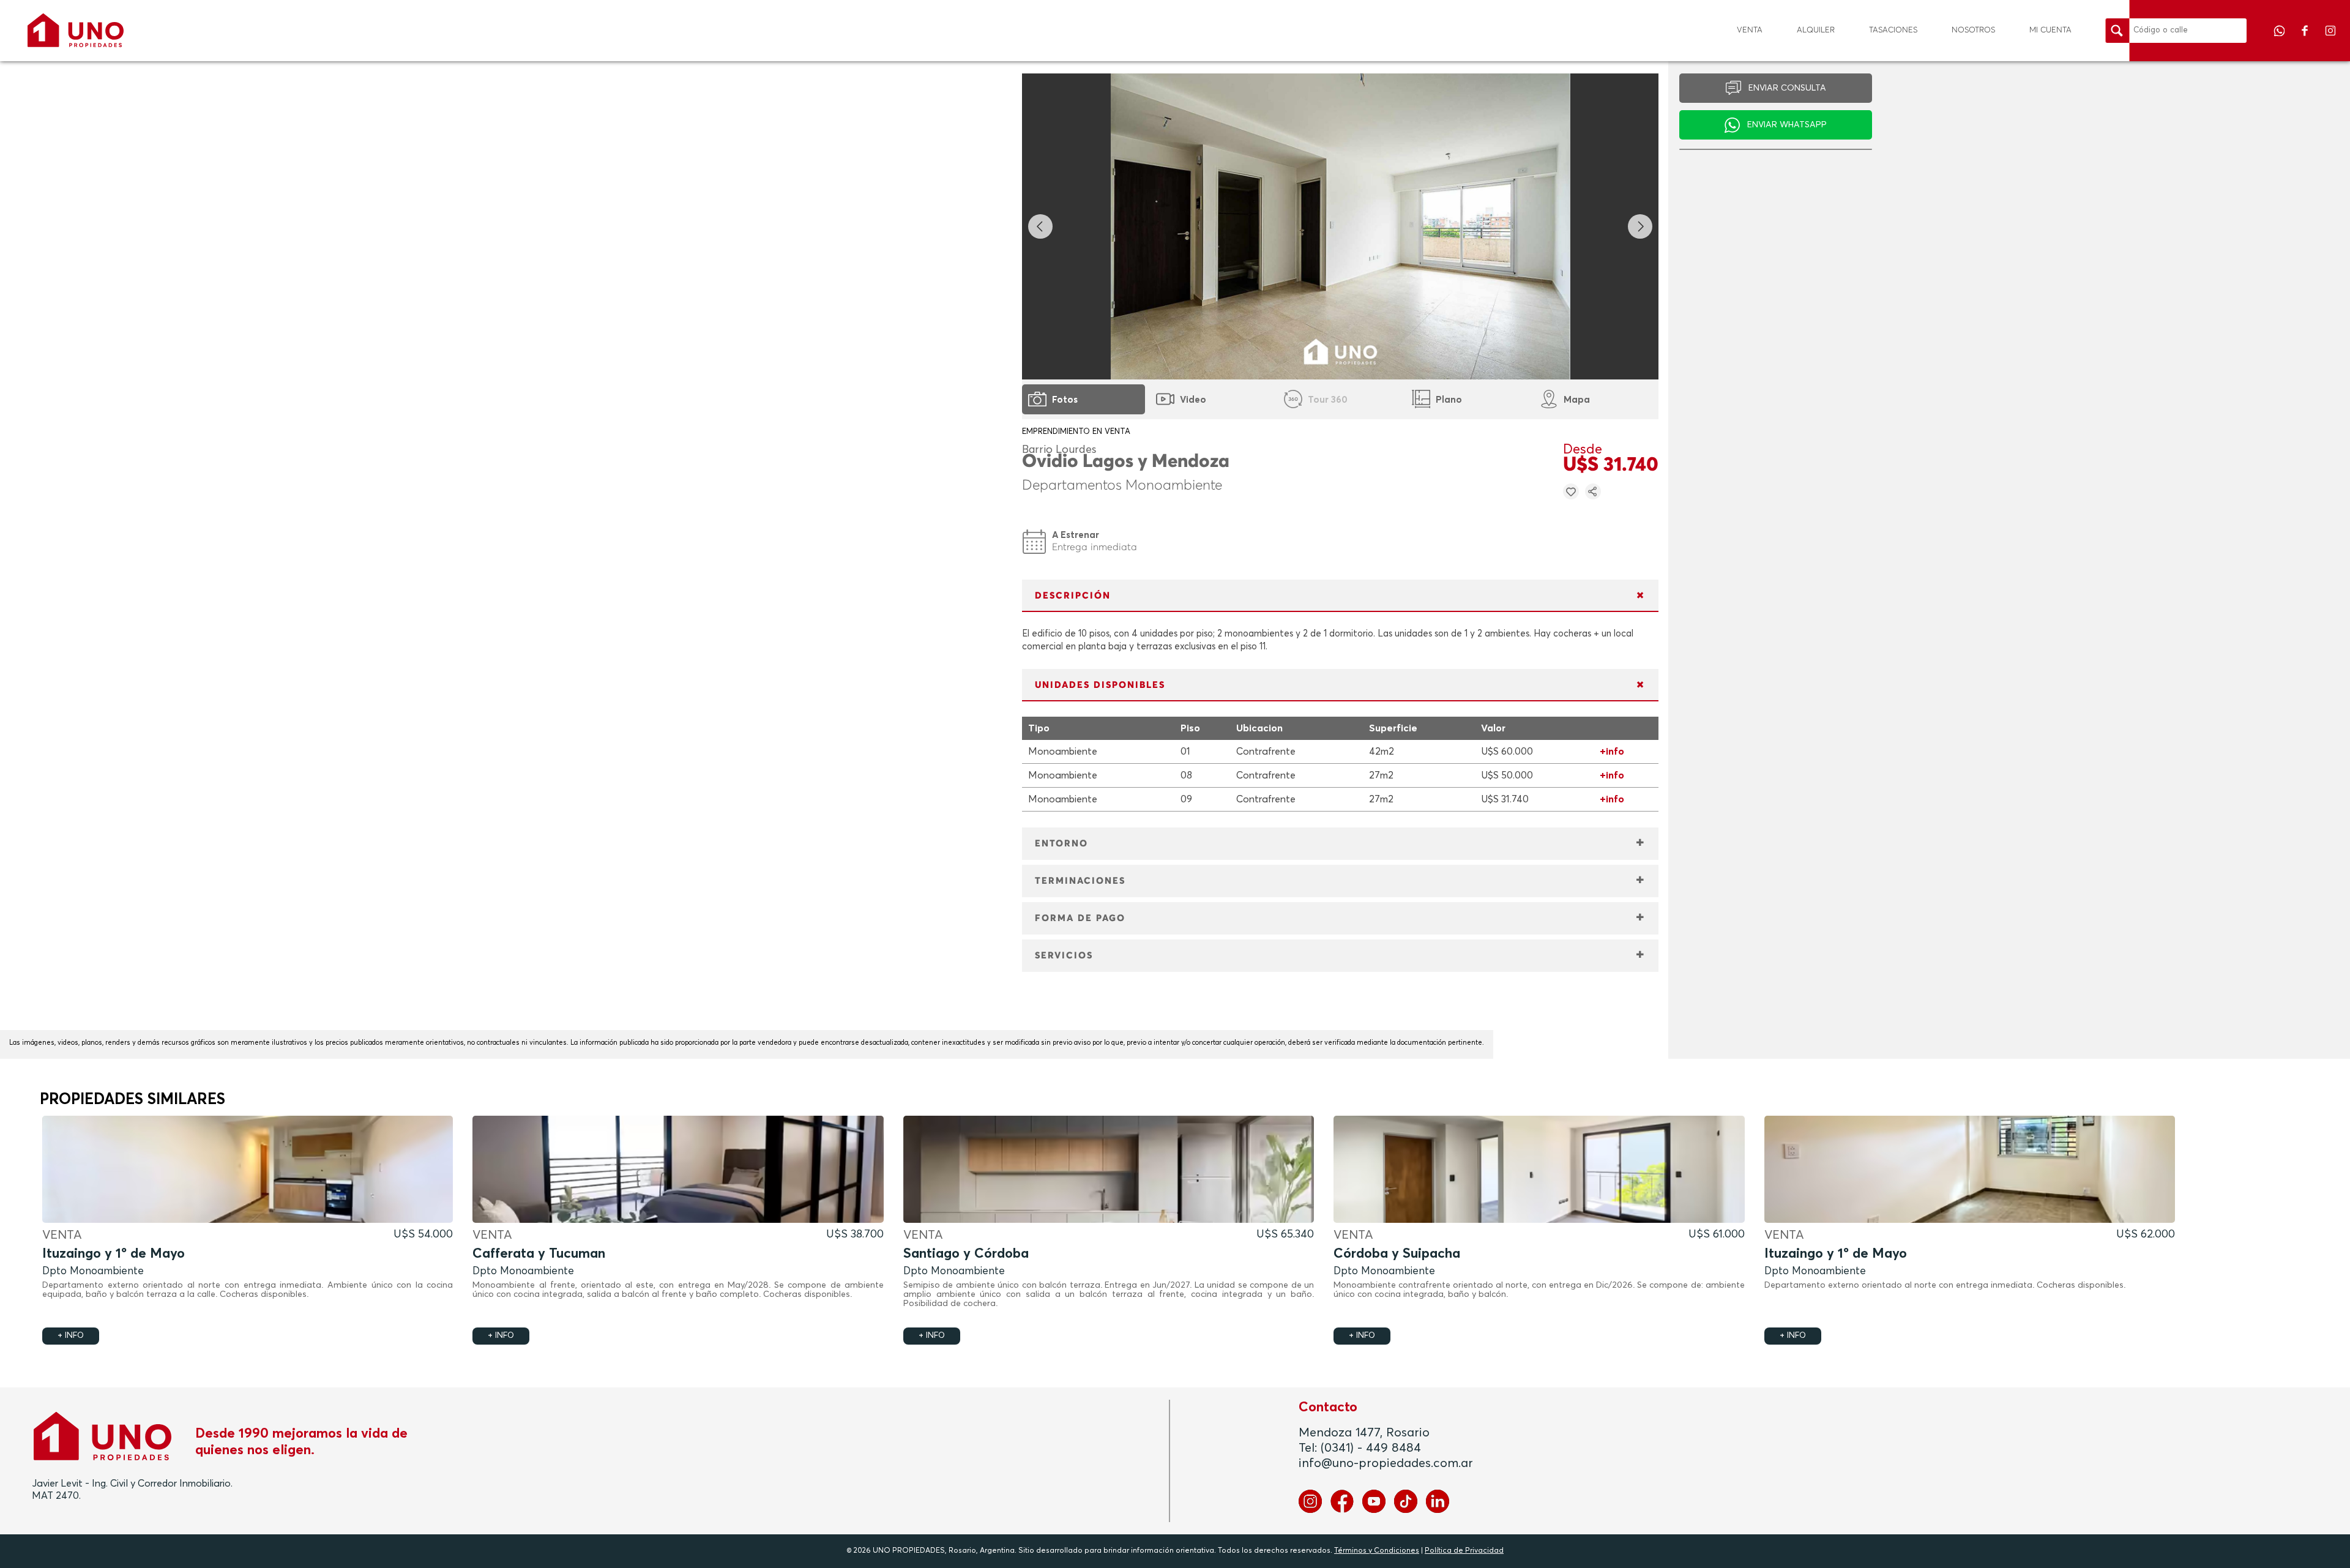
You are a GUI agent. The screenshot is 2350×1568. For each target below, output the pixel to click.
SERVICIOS (1064, 956)
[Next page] (1640, 226)
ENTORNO (1061, 844)
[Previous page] (1040, 226)
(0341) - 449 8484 (1371, 1448)
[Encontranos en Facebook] (2306, 39)
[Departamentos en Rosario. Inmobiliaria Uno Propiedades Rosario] (76, 30)
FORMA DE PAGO (1080, 918)
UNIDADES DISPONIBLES (1100, 685)
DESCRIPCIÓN (1073, 596)
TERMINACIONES (1080, 881)
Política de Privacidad (1464, 1551)
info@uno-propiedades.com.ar (1386, 1463)
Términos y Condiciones (1377, 1551)
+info (1612, 752)
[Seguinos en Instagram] (2330, 39)
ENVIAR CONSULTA (1787, 88)
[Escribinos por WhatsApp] (2280, 39)
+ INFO (71, 1336)
